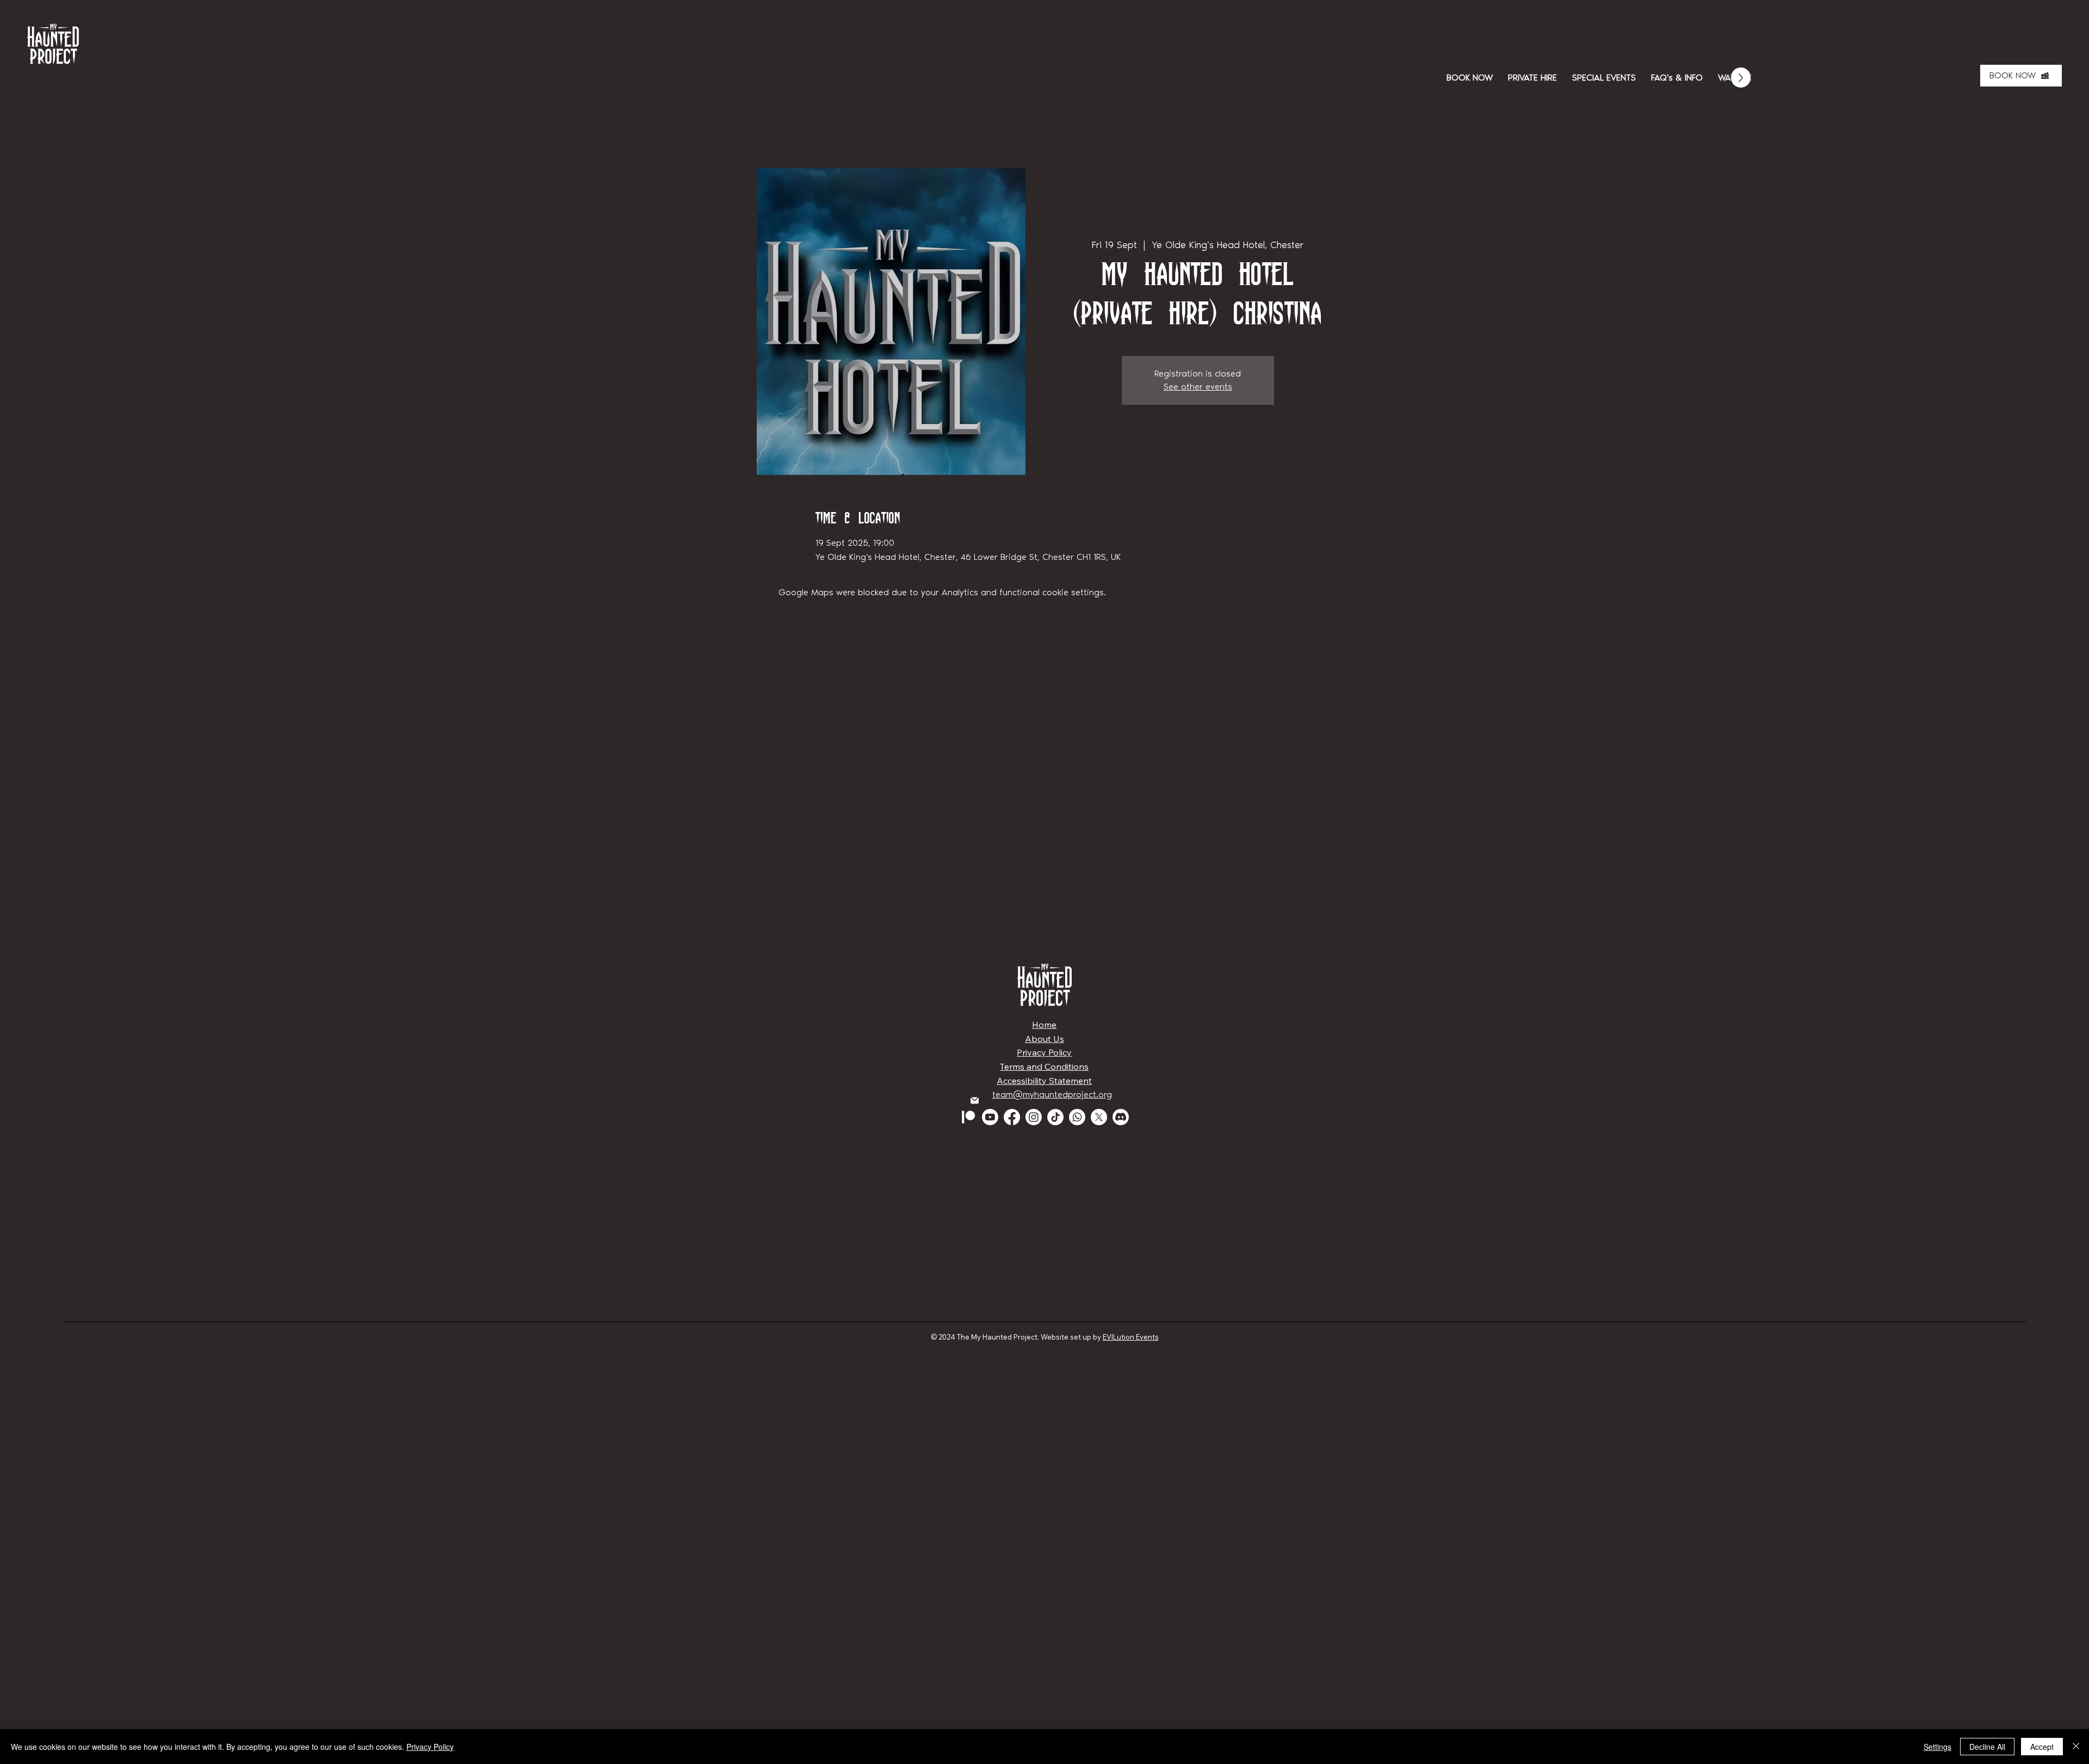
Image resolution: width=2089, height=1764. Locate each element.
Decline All (1987, 1747)
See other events (1198, 387)
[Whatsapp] (1077, 1117)
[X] (1099, 1117)
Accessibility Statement (1044, 1081)
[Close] (2076, 1747)
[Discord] (1121, 1117)
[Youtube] (990, 1117)
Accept (2042, 1747)
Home (1044, 1025)
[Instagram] (1034, 1117)
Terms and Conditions (1044, 1066)
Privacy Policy (1044, 1052)
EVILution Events (1131, 1337)
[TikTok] (1055, 1117)
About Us (1044, 1039)
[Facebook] (1012, 1117)
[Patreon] (968, 1117)
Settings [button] (1937, 1747)
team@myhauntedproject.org (1052, 1094)
